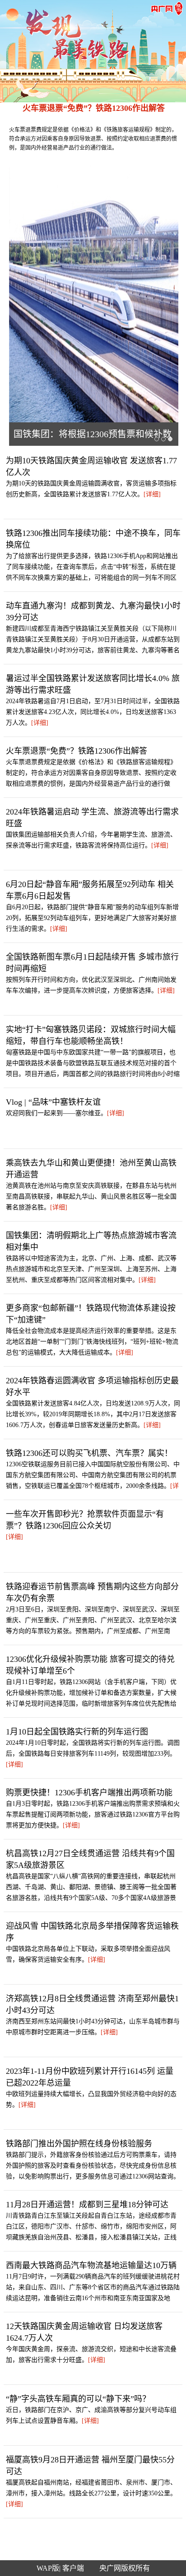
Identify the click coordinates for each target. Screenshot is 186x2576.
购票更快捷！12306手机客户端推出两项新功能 (89, 1793)
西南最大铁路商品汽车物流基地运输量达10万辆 (91, 2265)
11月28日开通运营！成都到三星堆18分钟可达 (87, 2205)
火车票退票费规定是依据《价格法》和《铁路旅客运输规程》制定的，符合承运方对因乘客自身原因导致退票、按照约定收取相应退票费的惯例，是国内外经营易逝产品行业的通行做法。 (93, 139)
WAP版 (48, 2568)
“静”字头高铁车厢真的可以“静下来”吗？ (78, 2399)
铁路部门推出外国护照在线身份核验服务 (79, 2144)
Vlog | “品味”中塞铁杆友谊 (53, 1102)
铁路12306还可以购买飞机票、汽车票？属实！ (89, 1453)
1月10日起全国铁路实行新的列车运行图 (77, 1732)
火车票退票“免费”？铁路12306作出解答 (94, 108)
